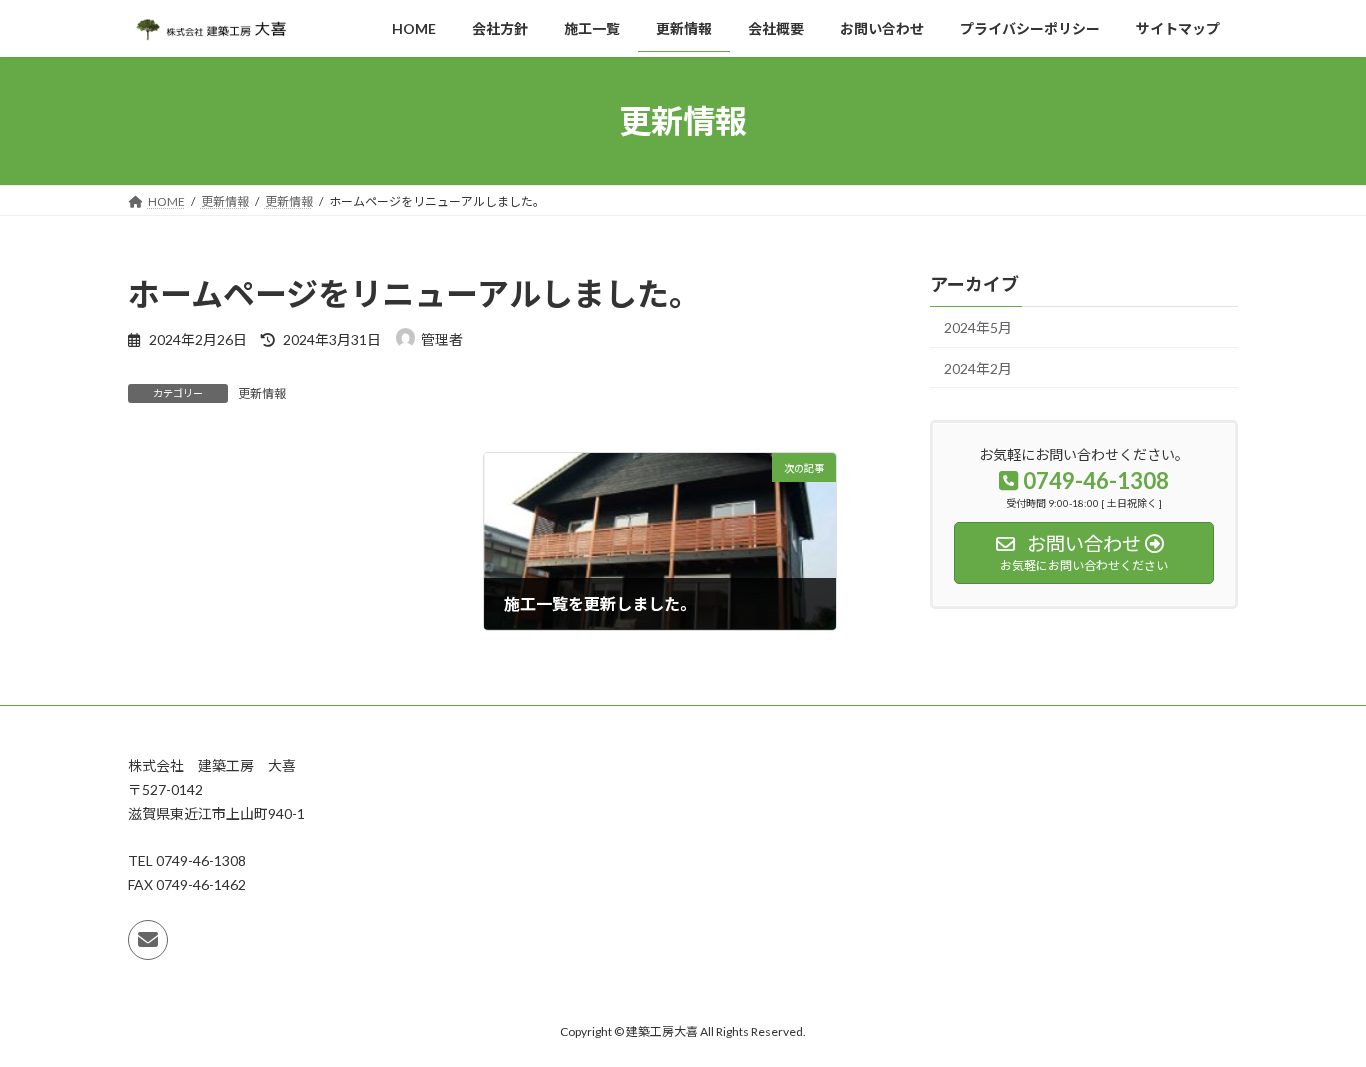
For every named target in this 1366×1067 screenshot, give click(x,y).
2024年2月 (978, 368)
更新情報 (262, 393)
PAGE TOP (1315, 1016)
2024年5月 (978, 327)
